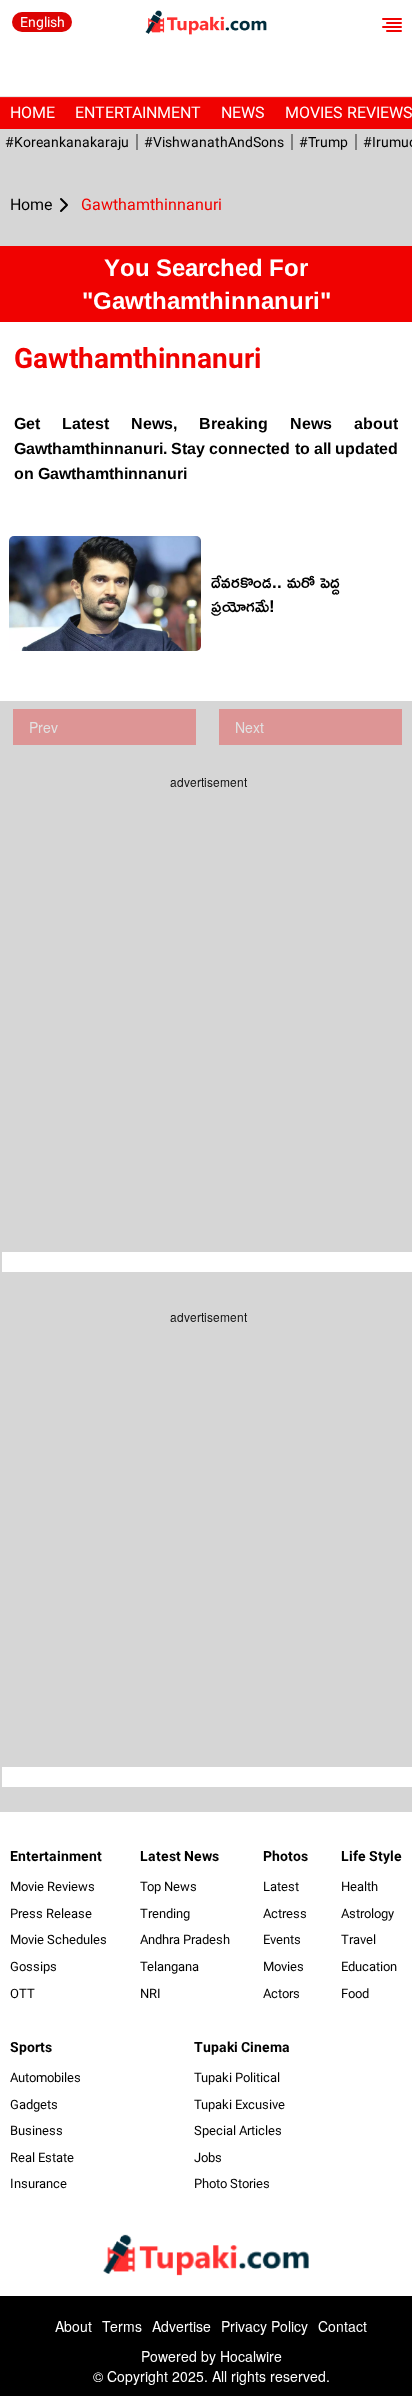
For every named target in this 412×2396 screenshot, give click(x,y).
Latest (281, 1886)
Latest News (179, 1856)
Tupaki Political (237, 2077)
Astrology (367, 1913)
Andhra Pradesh (185, 1939)
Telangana (169, 1966)
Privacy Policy (264, 2326)
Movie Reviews (52, 1886)
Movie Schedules (58, 1939)
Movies (283, 1966)
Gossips (33, 1966)
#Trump (323, 142)
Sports (31, 2047)
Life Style (371, 1856)
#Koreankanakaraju (67, 142)
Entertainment (138, 112)
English (42, 22)
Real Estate (42, 2157)
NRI (150, 1993)
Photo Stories (232, 2183)
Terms (122, 2326)
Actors (281, 1993)
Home (32, 112)
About (73, 2326)
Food (355, 1993)
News (243, 112)
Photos (285, 1856)
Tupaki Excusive (239, 2104)
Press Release (51, 1913)
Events (282, 1939)
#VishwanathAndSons (214, 142)
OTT (22, 1993)
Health (359, 1886)
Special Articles (238, 2130)
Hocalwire (251, 2356)
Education (369, 1966)
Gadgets (34, 2104)
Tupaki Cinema (242, 2047)
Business (36, 2130)
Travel (358, 1939)
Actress (285, 1913)
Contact (342, 2326)
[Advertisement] (206, 1006)
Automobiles (45, 2077)
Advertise (181, 2326)
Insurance (38, 2183)
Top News (168, 1886)
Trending (165, 1913)
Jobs (208, 2157)
